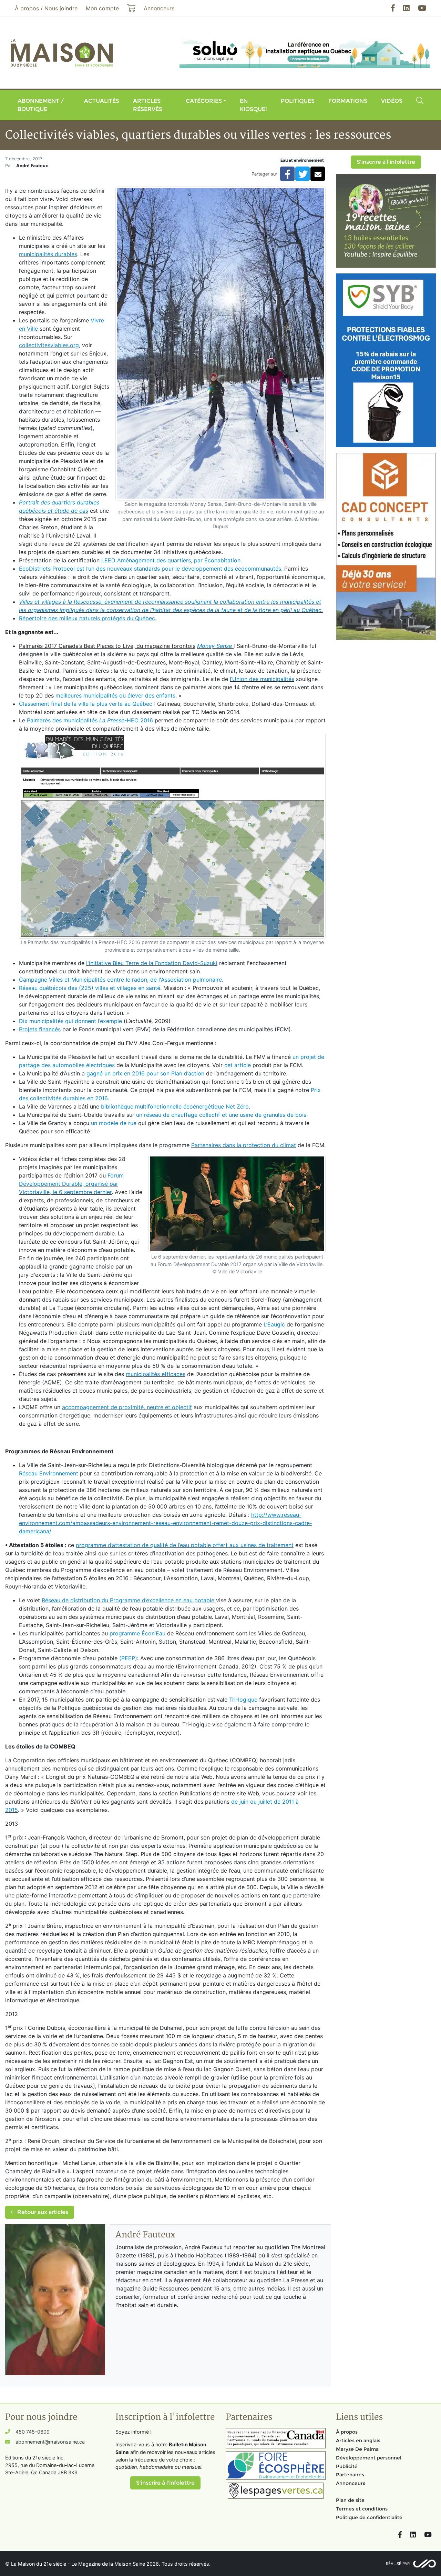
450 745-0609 (33, 2432)
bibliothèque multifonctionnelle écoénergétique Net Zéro (175, 1106)
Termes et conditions (362, 2509)
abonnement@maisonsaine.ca (50, 2442)
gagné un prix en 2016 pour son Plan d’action (145, 1073)
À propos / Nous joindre (46, 8)
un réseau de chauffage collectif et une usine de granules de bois (221, 1115)
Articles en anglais (358, 2440)
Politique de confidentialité (369, 2517)
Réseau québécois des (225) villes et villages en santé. (90, 988)
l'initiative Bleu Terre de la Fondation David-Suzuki (152, 963)
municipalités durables (48, 254)
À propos (347, 2432)
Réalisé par (398, 2564)
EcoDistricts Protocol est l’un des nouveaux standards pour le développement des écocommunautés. (151, 569)
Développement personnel (369, 2458)
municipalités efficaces (156, 1374)
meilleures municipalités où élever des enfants (115, 695)
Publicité (347, 2466)
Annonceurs (351, 2483)
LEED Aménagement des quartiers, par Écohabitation (171, 560)
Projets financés (40, 1029)
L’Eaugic (274, 1324)
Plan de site (350, 2500)
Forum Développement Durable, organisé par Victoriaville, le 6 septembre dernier (71, 1184)
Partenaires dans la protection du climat (244, 1145)
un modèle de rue (114, 1123)
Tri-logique (243, 1700)
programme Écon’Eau (137, 1633)
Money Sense (215, 646)
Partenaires (350, 2475)
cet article (238, 1065)
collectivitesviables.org (49, 345)
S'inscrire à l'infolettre (386, 162)
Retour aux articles (42, 2212)
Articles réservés (148, 105)
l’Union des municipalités (262, 679)
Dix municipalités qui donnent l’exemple (70, 1021)
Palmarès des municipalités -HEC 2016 (90, 720)
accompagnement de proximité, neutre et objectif (127, 1407)
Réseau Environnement (49, 1473)
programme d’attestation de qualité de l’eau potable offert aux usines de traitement (185, 1545)
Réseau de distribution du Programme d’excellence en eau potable (128, 1600)
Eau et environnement (302, 160)
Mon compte (102, 8)
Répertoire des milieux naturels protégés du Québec (87, 618)
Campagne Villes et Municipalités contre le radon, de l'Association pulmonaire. (121, 980)
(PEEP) (128, 1658)
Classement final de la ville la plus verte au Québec (86, 704)
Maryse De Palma (357, 2449)
